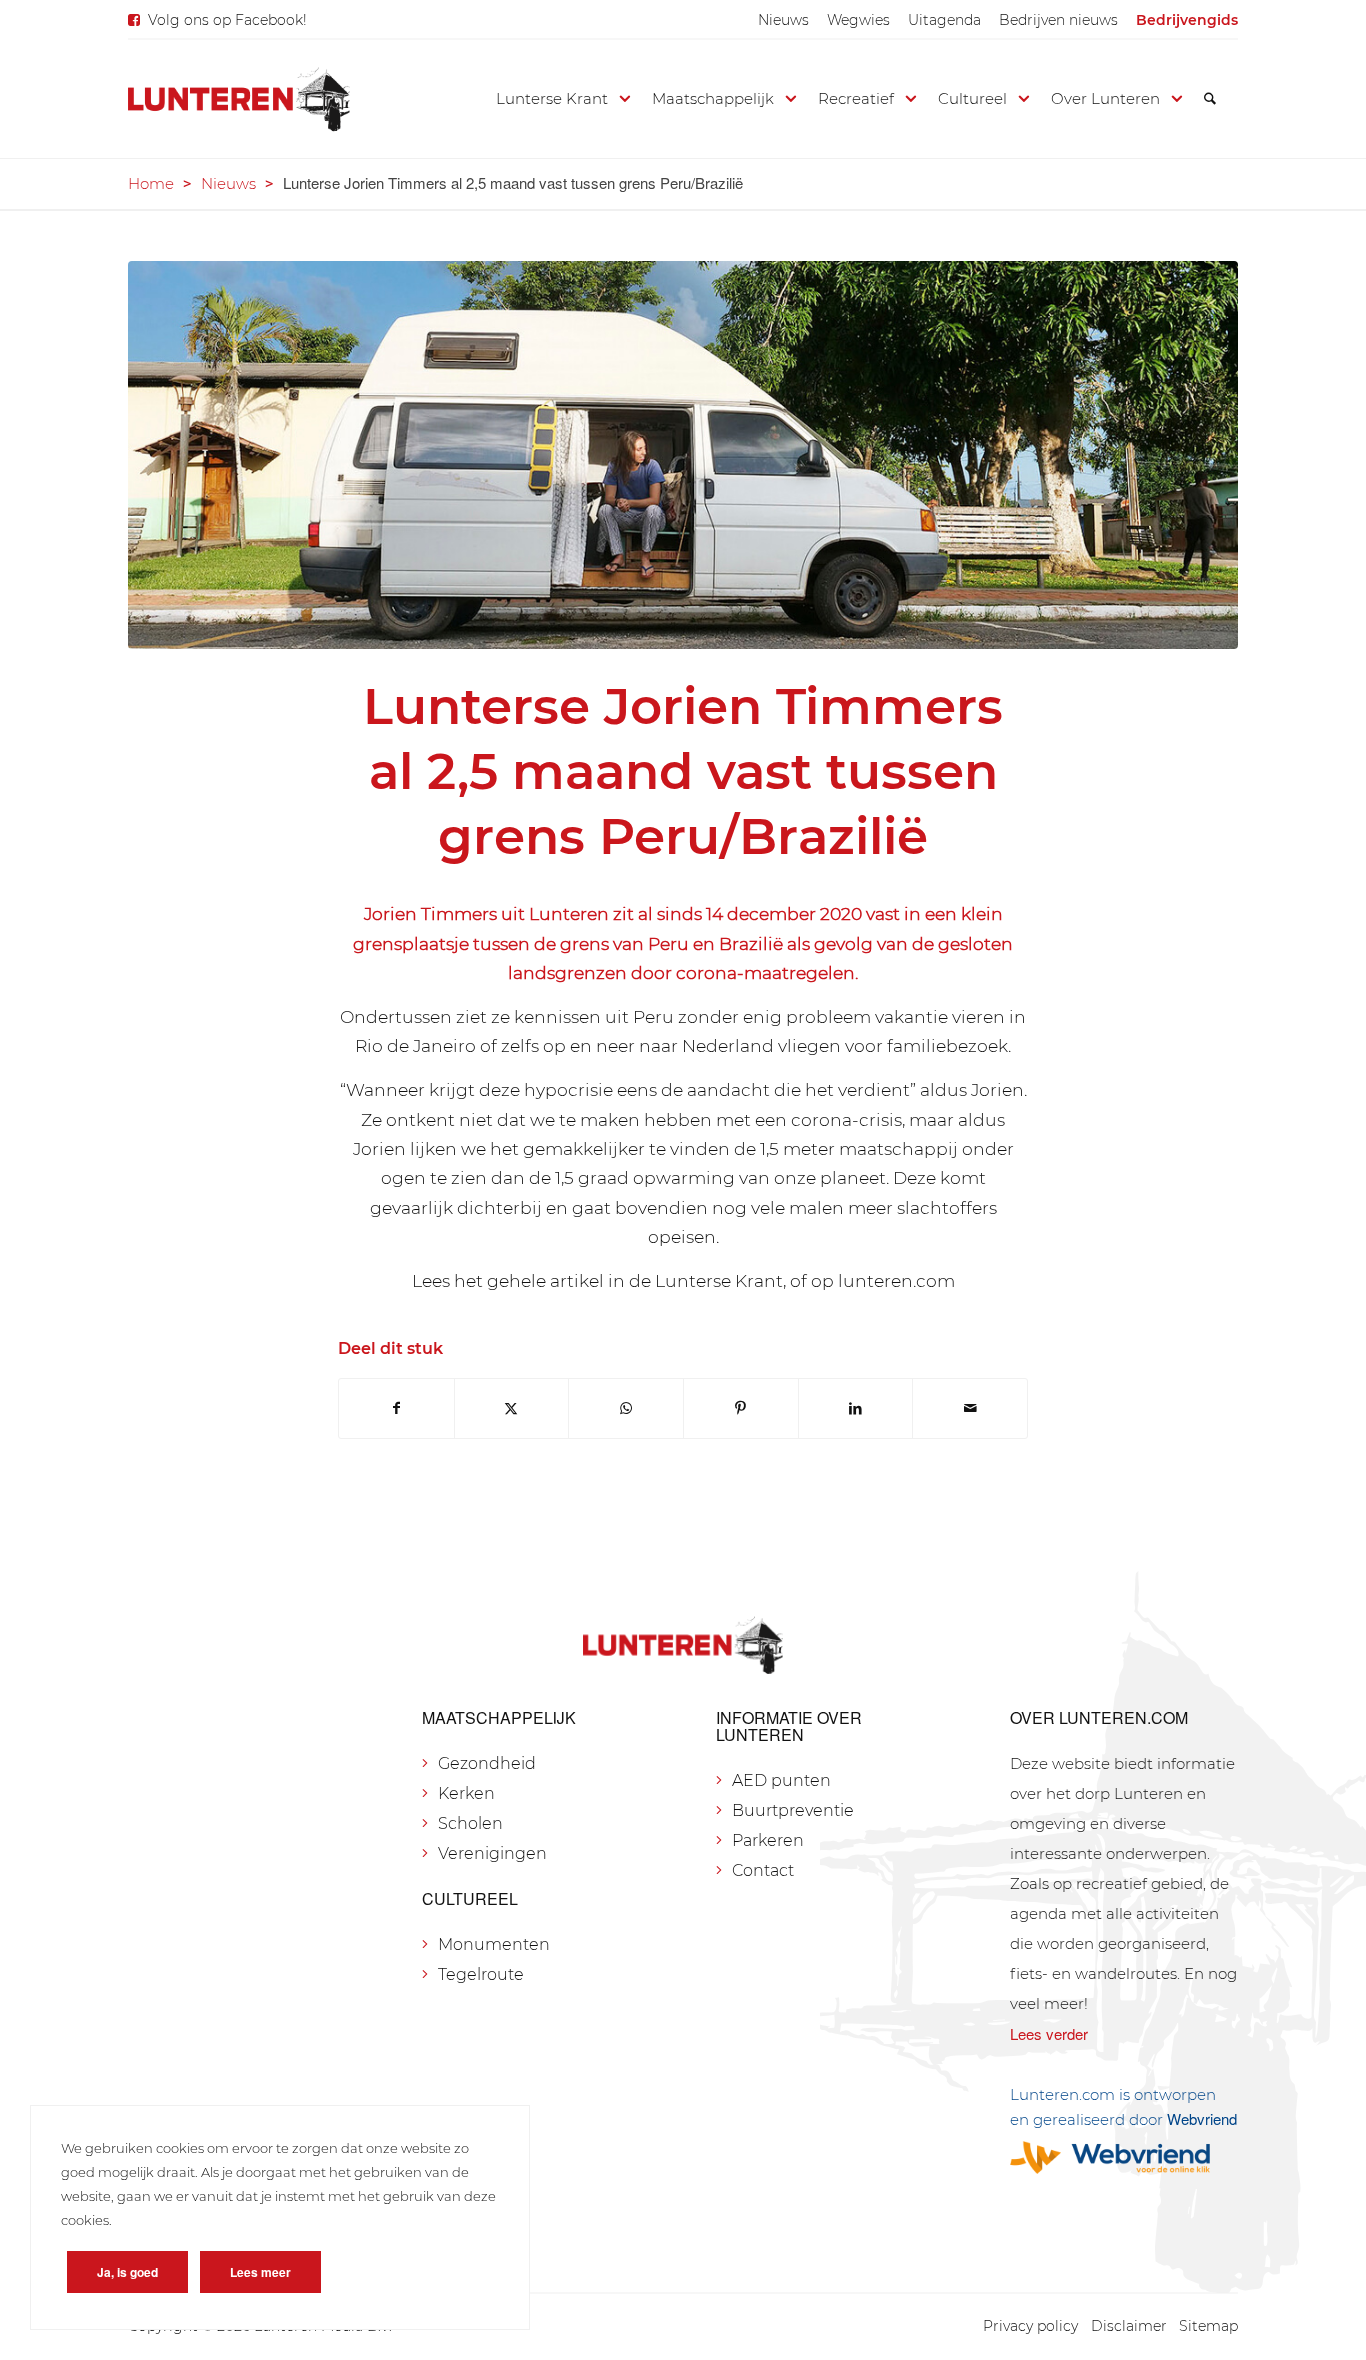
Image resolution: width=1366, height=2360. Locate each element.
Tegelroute (481, 1974)
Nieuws (783, 20)
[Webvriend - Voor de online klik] (1124, 2157)
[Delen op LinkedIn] (856, 1408)
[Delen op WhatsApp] (626, 1408)
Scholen (470, 1823)
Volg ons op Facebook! (227, 20)
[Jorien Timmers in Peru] (683, 455)
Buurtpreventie (793, 1810)
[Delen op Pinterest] (741, 1408)
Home (151, 183)
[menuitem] (783, 20)
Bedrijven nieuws (1058, 20)
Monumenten (494, 1944)
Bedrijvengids (1187, 20)
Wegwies (858, 20)
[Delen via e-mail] (970, 1408)
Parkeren (768, 1840)
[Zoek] (1210, 99)
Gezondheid (487, 1763)
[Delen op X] (512, 1408)
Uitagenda (944, 20)
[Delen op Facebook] (396, 1408)
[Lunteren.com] (239, 99)
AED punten (781, 1780)
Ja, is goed (127, 2272)
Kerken (466, 1793)
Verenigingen (492, 1853)
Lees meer (260, 2272)
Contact (763, 1870)
